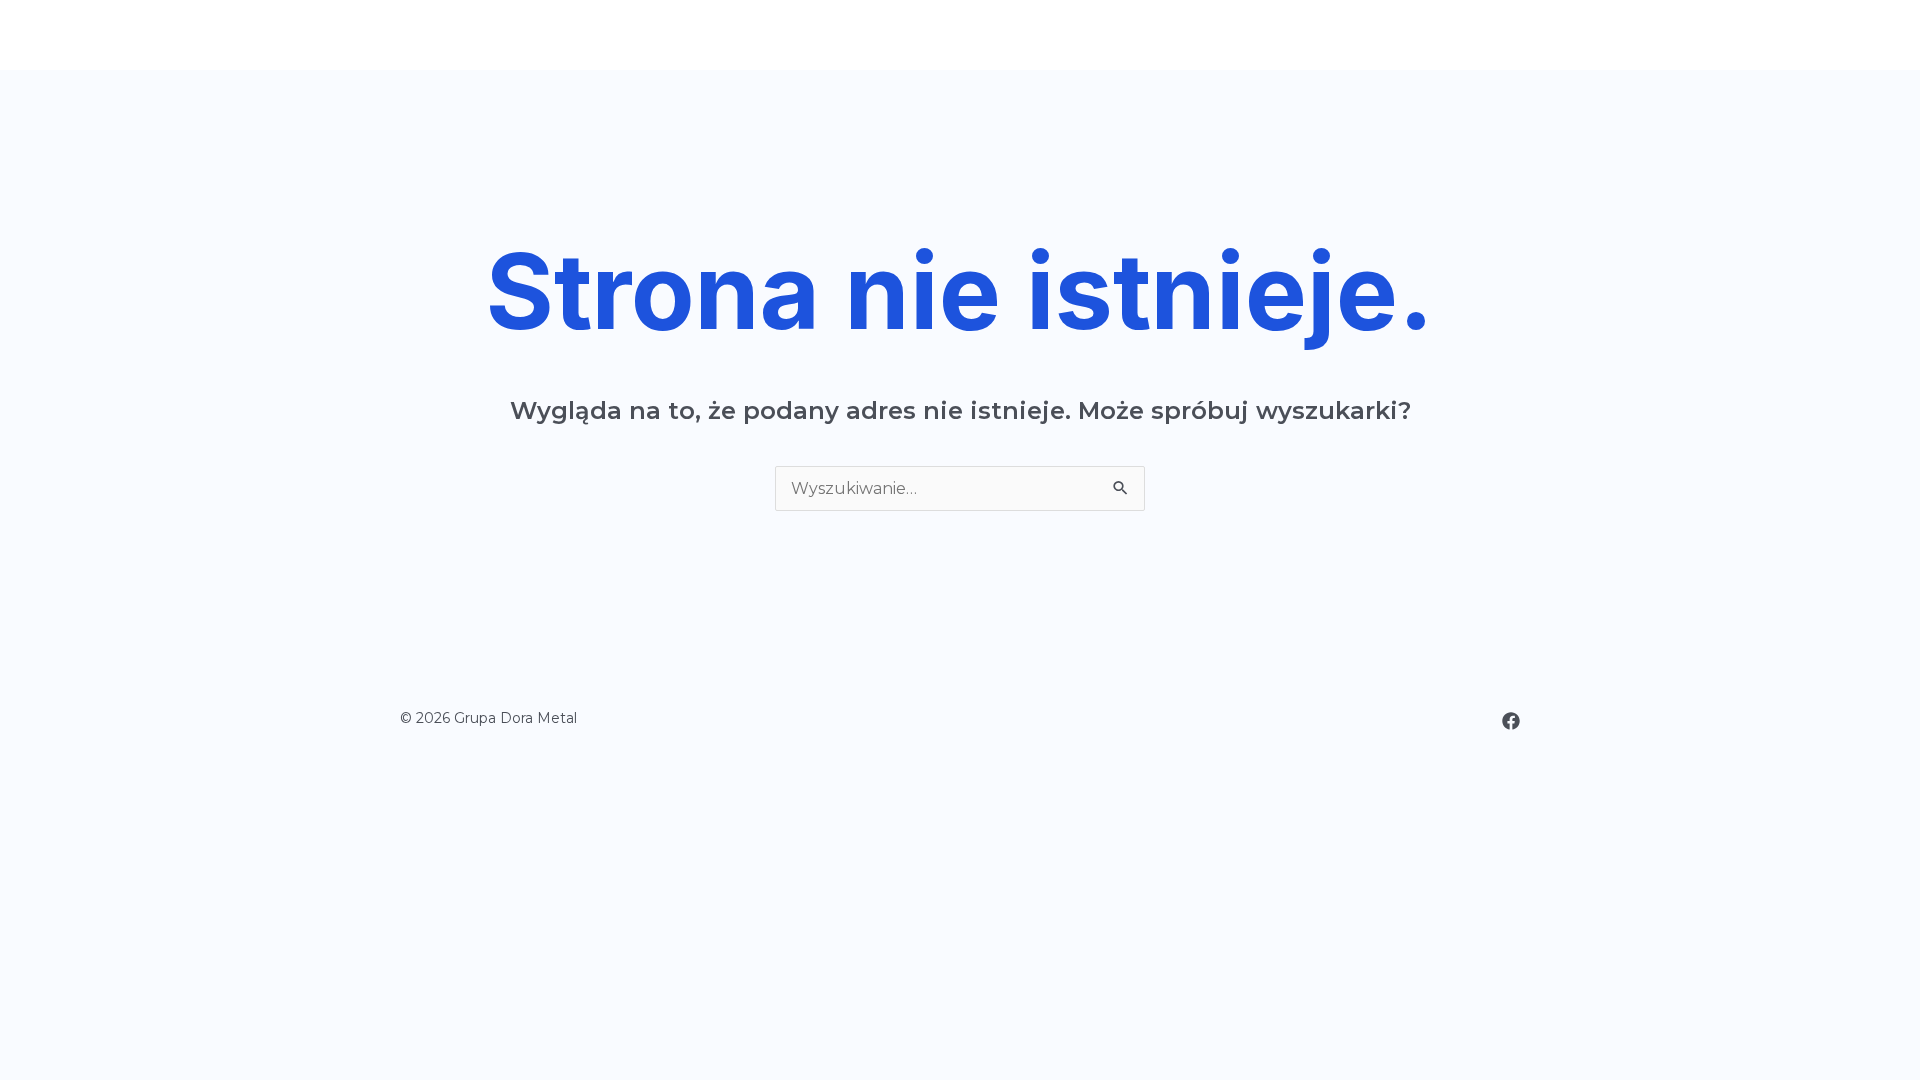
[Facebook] (1511, 721)
